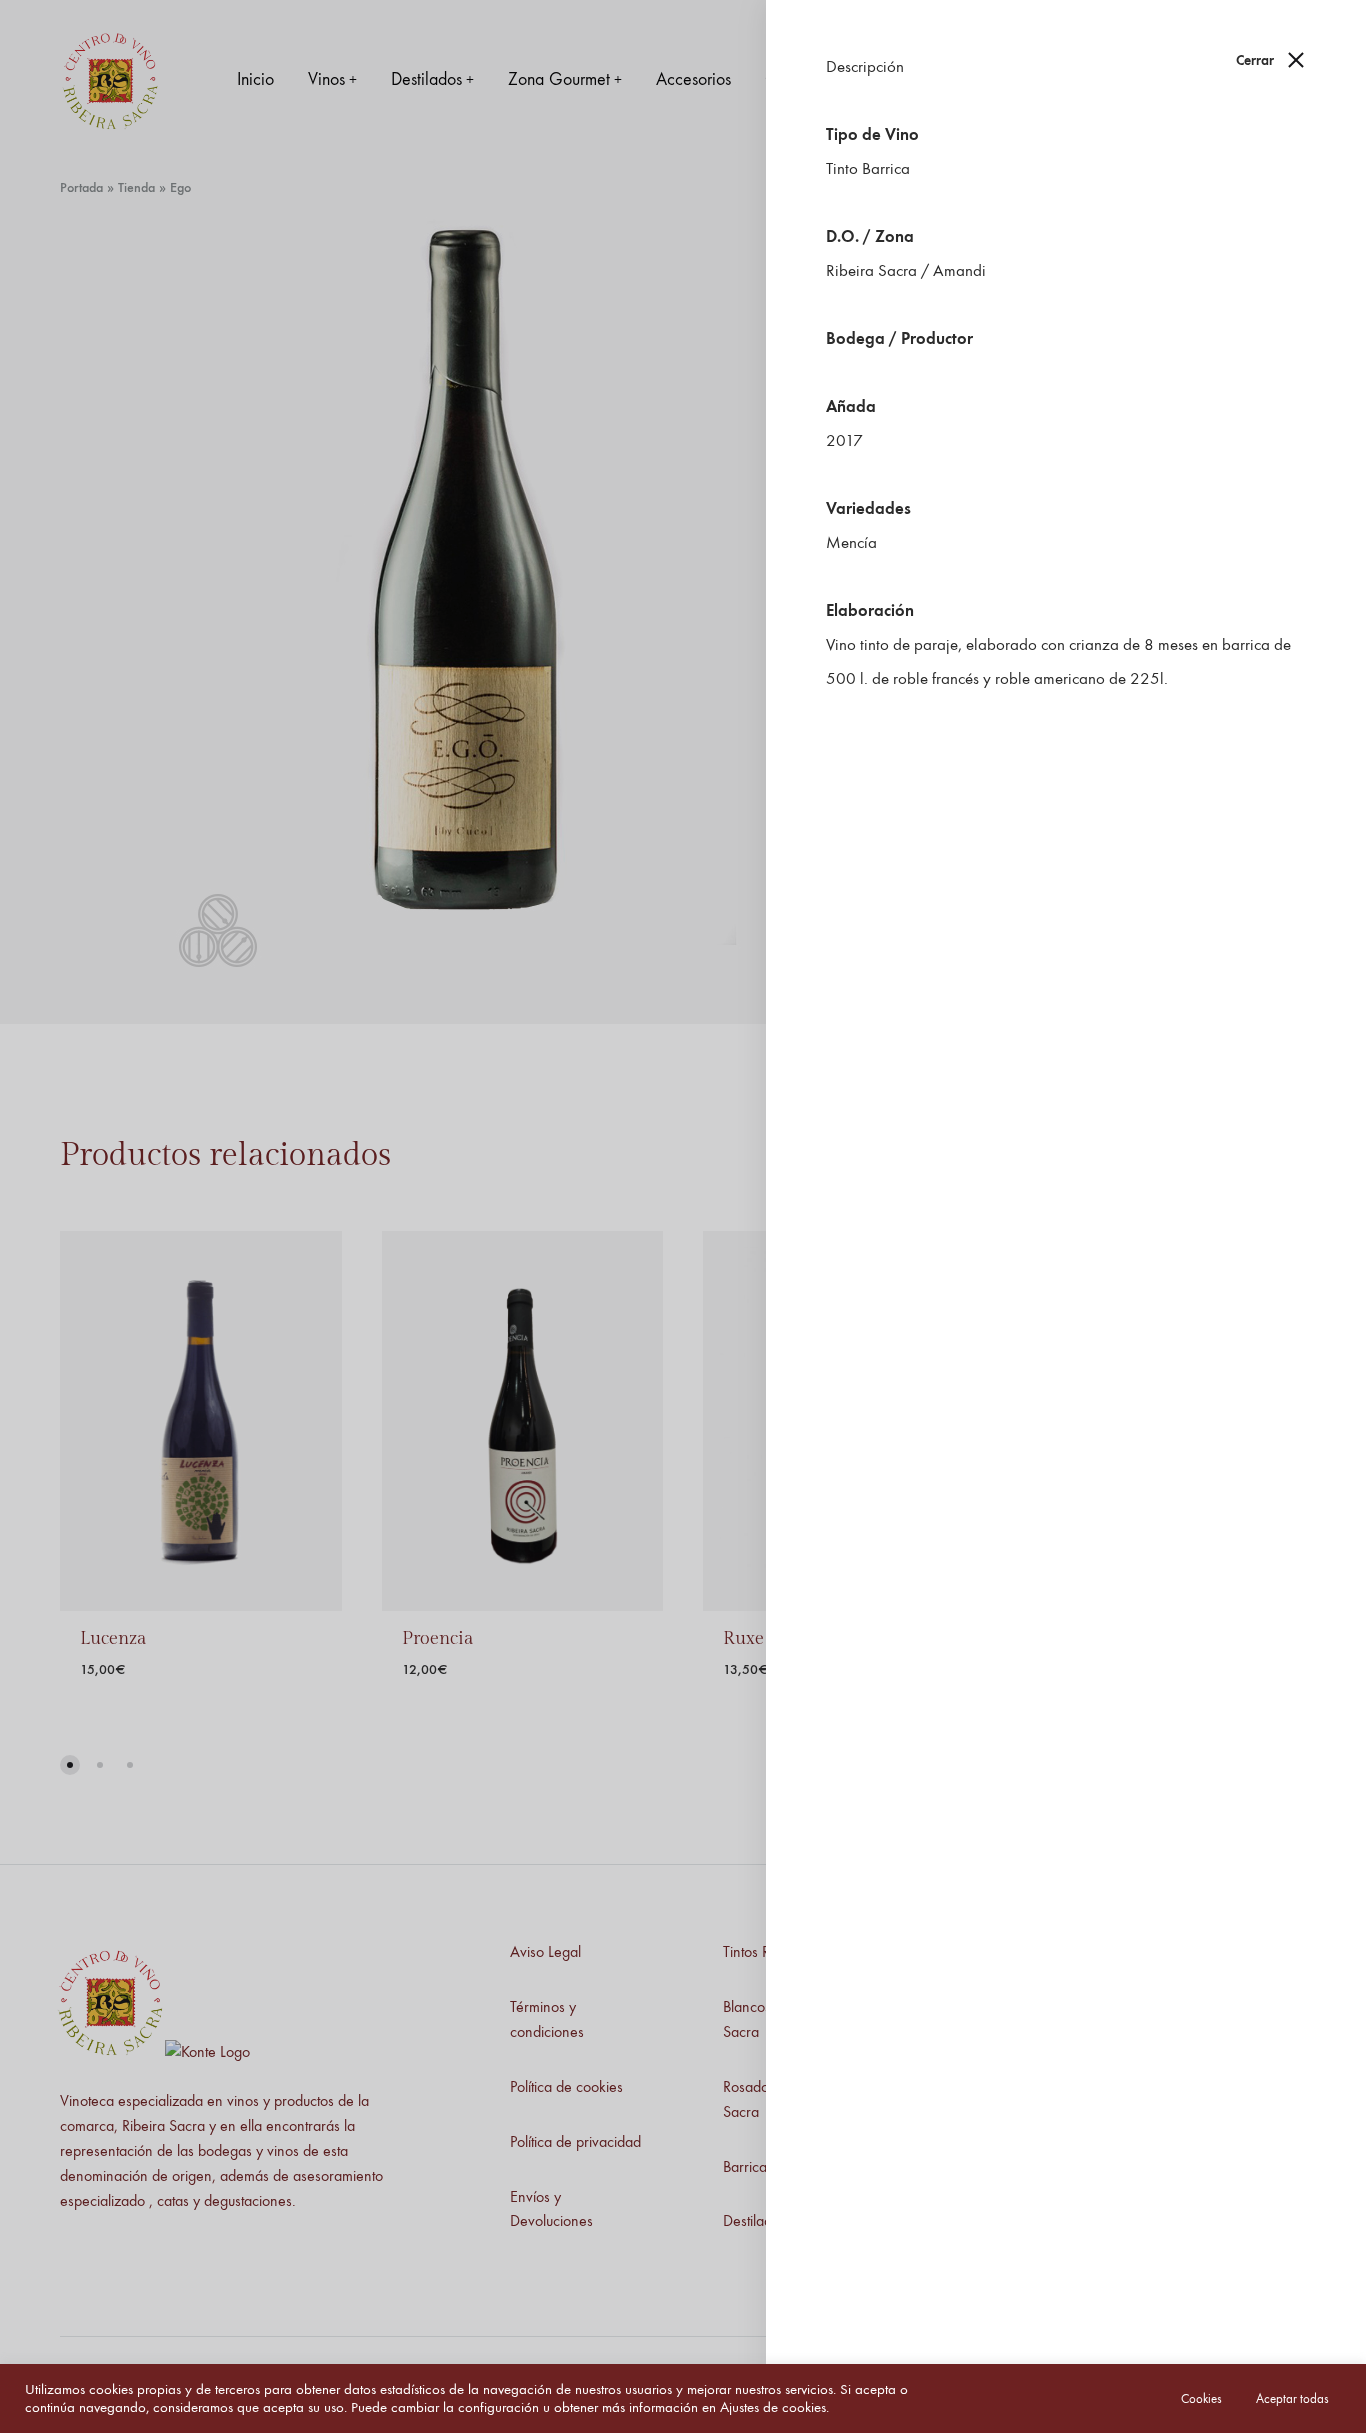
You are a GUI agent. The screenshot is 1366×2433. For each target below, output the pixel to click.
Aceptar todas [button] (1292, 2398)
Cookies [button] (1201, 2398)
